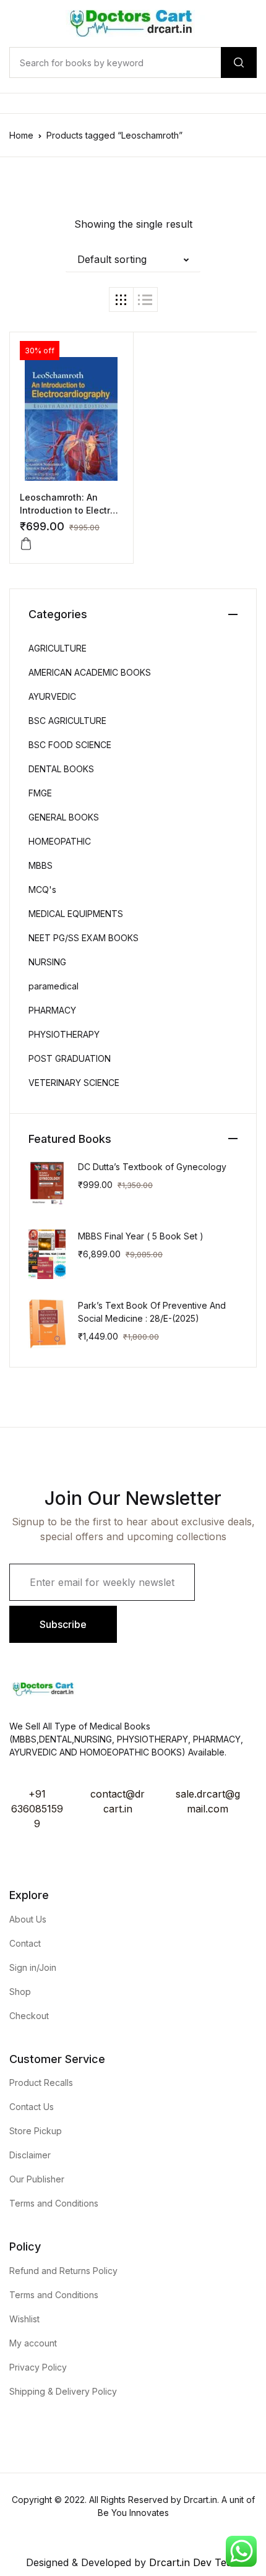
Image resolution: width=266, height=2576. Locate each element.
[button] (133, 259)
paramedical (54, 986)
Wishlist (24, 2319)
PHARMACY (52, 1010)
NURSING (47, 962)
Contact (25, 1943)
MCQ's (42, 890)
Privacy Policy (38, 2367)
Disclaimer (30, 2155)
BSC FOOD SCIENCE (70, 745)
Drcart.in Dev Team (193, 2562)
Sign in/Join (33, 1967)
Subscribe (63, 1624)
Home (21, 135)
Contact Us (32, 2107)
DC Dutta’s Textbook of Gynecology (152, 1167)
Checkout (29, 2016)
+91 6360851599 (37, 1809)
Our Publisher (37, 2179)
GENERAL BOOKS (64, 817)
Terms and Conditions (54, 2203)
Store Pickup (36, 2131)
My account (33, 2343)
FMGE (40, 793)
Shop (20, 1992)
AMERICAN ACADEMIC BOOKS (90, 672)
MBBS (41, 865)
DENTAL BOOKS (61, 769)
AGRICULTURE (58, 648)
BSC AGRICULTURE (67, 721)
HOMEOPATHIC (60, 841)
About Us (28, 1919)
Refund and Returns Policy (63, 2271)
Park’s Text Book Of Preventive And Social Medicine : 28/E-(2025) (152, 1312)
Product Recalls (41, 2083)
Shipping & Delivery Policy (63, 2391)
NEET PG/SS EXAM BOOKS (84, 938)
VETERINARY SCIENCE (74, 1083)
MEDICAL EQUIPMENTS (76, 914)
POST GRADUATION (70, 1058)
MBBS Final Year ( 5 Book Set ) (141, 1236)
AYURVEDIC (52, 696)
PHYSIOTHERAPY (64, 1034)
